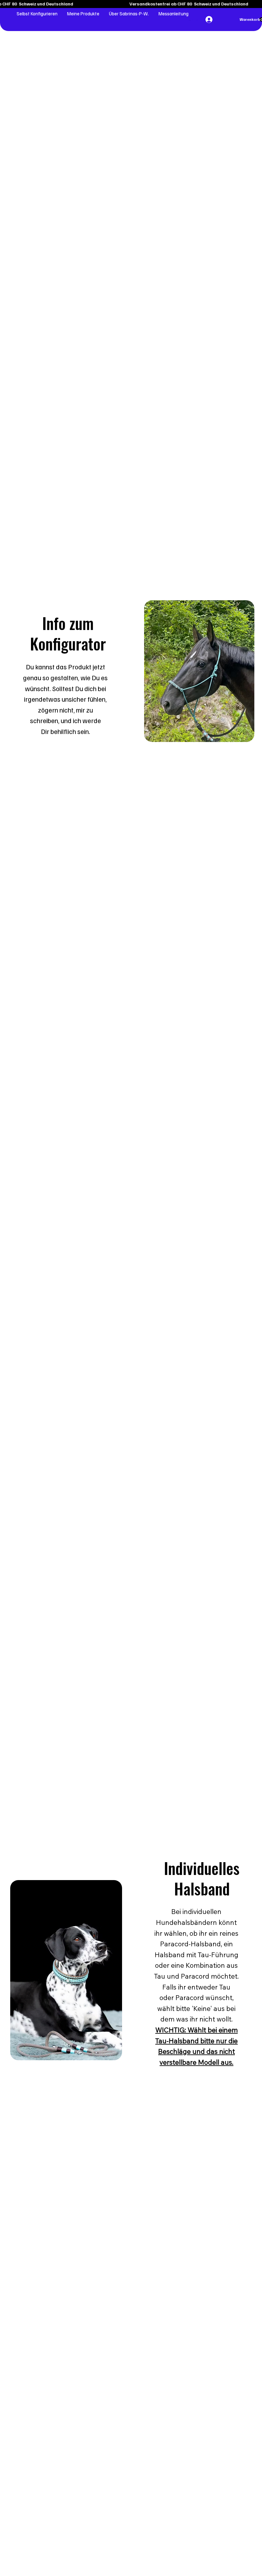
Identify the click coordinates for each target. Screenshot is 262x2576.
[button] (37, 13)
